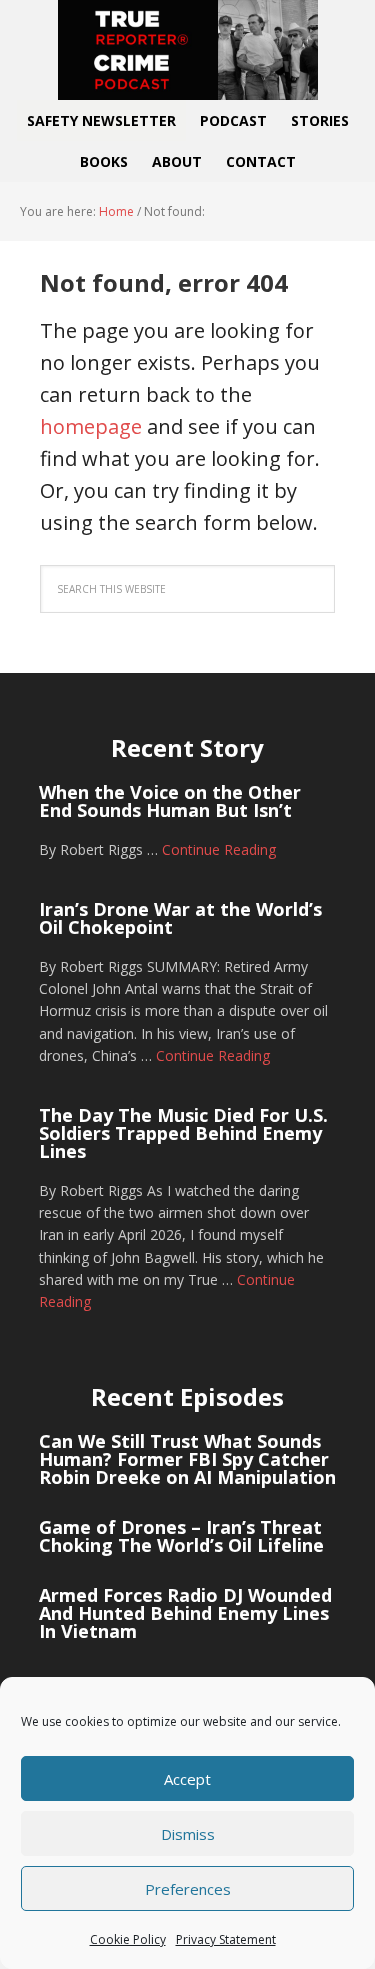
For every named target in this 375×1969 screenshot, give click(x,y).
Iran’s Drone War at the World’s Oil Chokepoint (180, 918)
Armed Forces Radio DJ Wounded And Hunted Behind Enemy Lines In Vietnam (185, 1613)
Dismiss (188, 1834)
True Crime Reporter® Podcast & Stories (188, 50)
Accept (187, 1779)
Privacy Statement (226, 1939)
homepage (91, 426)
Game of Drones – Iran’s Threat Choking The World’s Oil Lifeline (181, 1536)
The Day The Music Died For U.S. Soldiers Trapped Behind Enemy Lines (183, 1133)
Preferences (188, 1889)
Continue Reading (219, 849)
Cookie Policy (128, 1939)
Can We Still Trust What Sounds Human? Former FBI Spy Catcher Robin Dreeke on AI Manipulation (187, 1459)
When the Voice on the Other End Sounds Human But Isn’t (170, 801)
